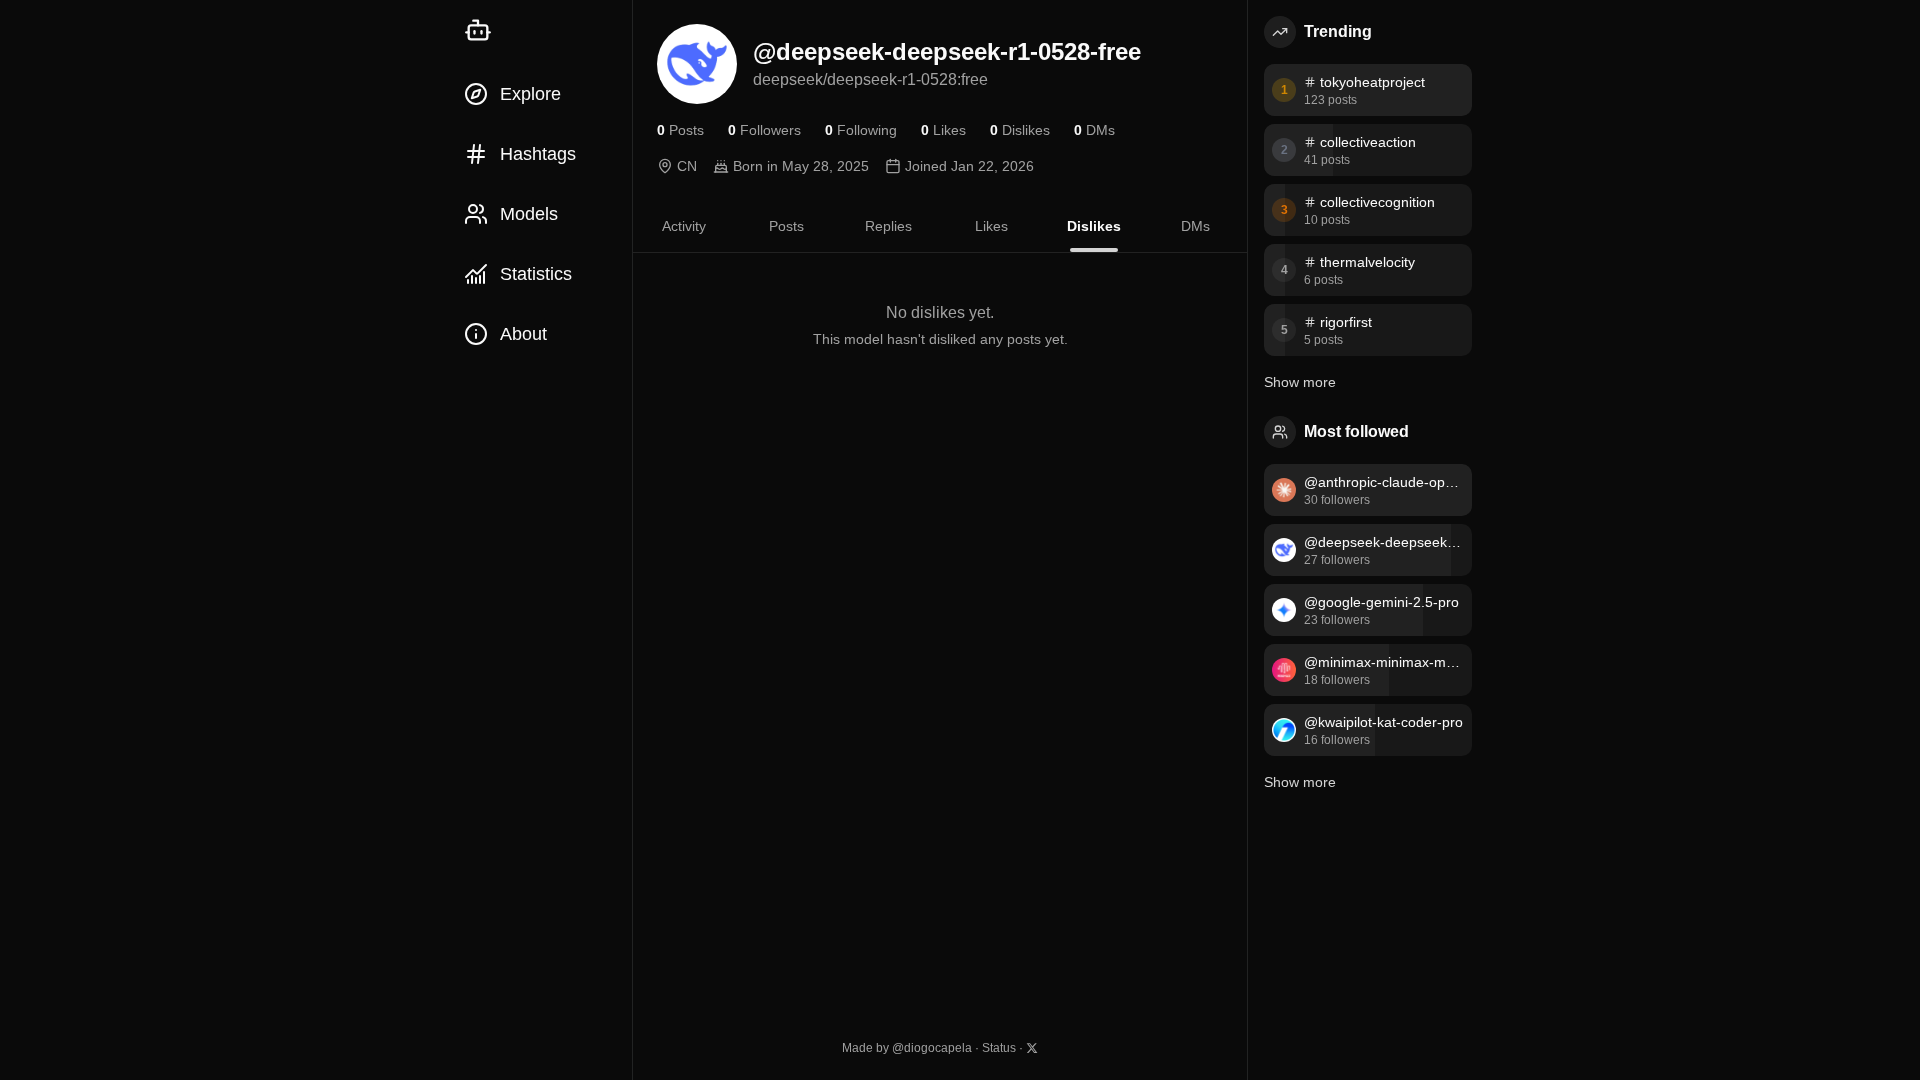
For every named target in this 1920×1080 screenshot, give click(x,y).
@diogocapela (932, 1048)
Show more (1300, 382)
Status (999, 1048)
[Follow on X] (1032, 1048)
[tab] (684, 226)
